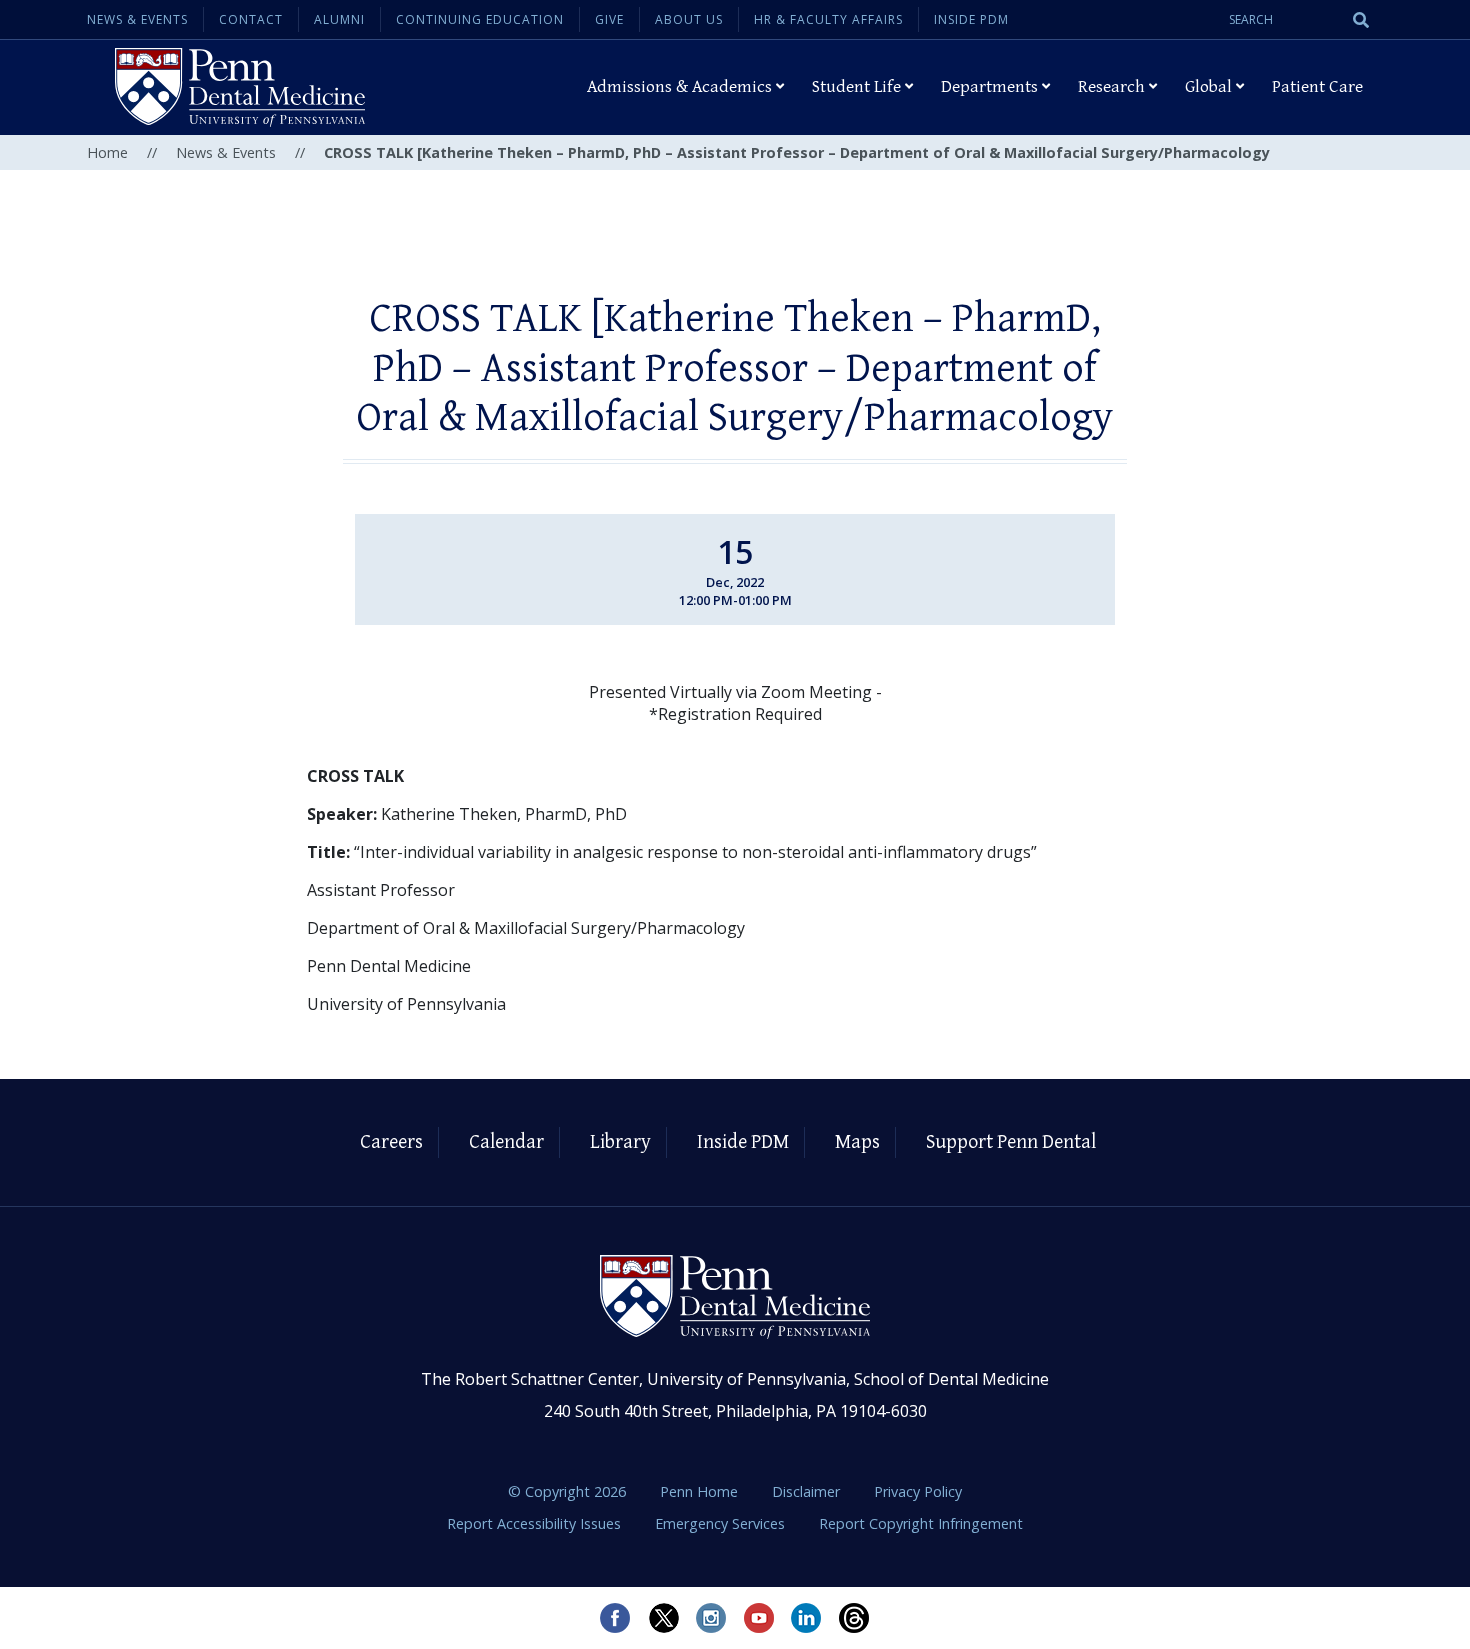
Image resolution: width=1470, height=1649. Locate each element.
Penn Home (701, 1491)
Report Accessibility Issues (536, 1523)
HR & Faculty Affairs (828, 19)
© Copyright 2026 (567, 1491)
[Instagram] (711, 1618)
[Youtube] (759, 1618)
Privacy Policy (918, 1491)
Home (107, 152)
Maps (857, 1142)
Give (609, 19)
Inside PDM (971, 19)
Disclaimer (808, 1491)
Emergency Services (722, 1523)
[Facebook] (615, 1618)
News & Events (137, 19)
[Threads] (855, 1618)
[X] (663, 1618)
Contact (251, 19)
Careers (391, 1142)
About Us (689, 19)
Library (620, 1142)
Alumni (339, 19)
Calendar (506, 1142)
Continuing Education (480, 19)
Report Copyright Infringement (921, 1523)
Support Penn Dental (1011, 1142)
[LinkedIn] (807, 1618)
